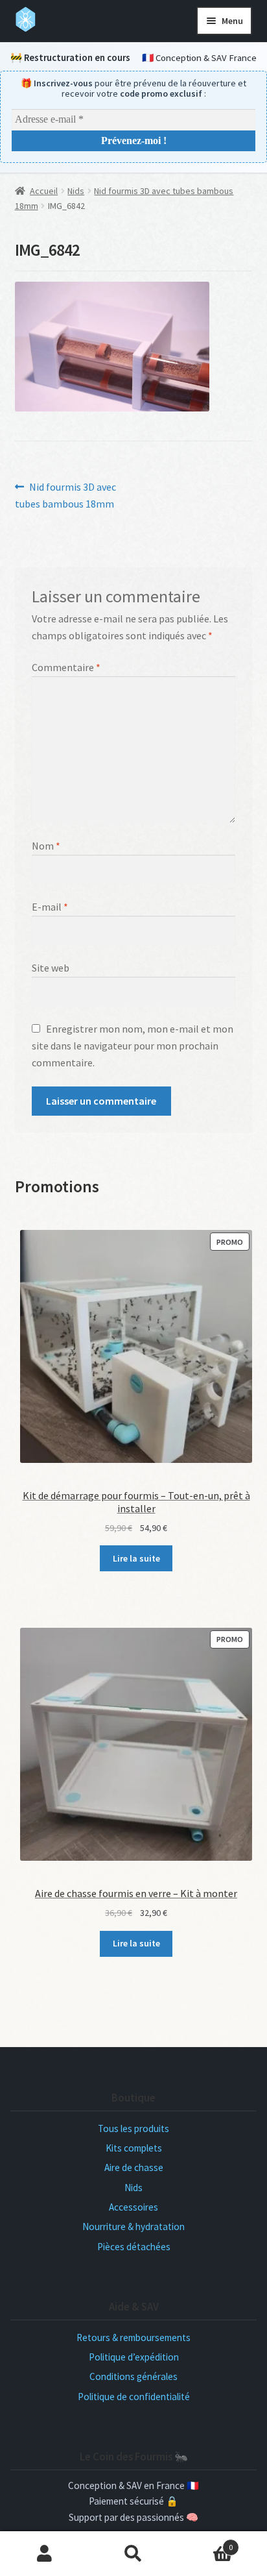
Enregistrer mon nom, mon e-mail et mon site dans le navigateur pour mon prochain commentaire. (133, 1046)
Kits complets (134, 2148)
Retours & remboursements (133, 2337)
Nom (46, 846)
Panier (206, 2543)
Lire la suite (136, 1558)
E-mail (50, 907)
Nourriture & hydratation (133, 2226)
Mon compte (44, 2554)
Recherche (133, 2554)
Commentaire (66, 667)
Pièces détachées (134, 2247)
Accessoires (133, 2207)
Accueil (44, 191)
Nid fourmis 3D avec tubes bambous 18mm (66, 495)
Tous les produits (133, 2128)
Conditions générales (133, 2376)
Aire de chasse (134, 2167)
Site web (51, 968)
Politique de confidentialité (134, 2397)
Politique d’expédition (134, 2357)
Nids (76, 191)
